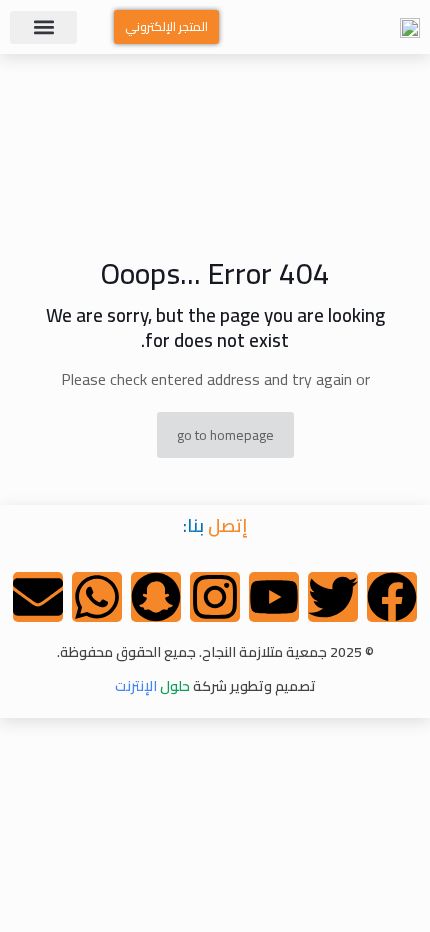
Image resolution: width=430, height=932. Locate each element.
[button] (43, 27)
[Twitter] (333, 597)
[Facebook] (392, 597)
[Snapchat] (156, 597)
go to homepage (225, 435)
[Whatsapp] (97, 597)
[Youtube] (274, 597)
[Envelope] (38, 597)
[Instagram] (215, 597)
